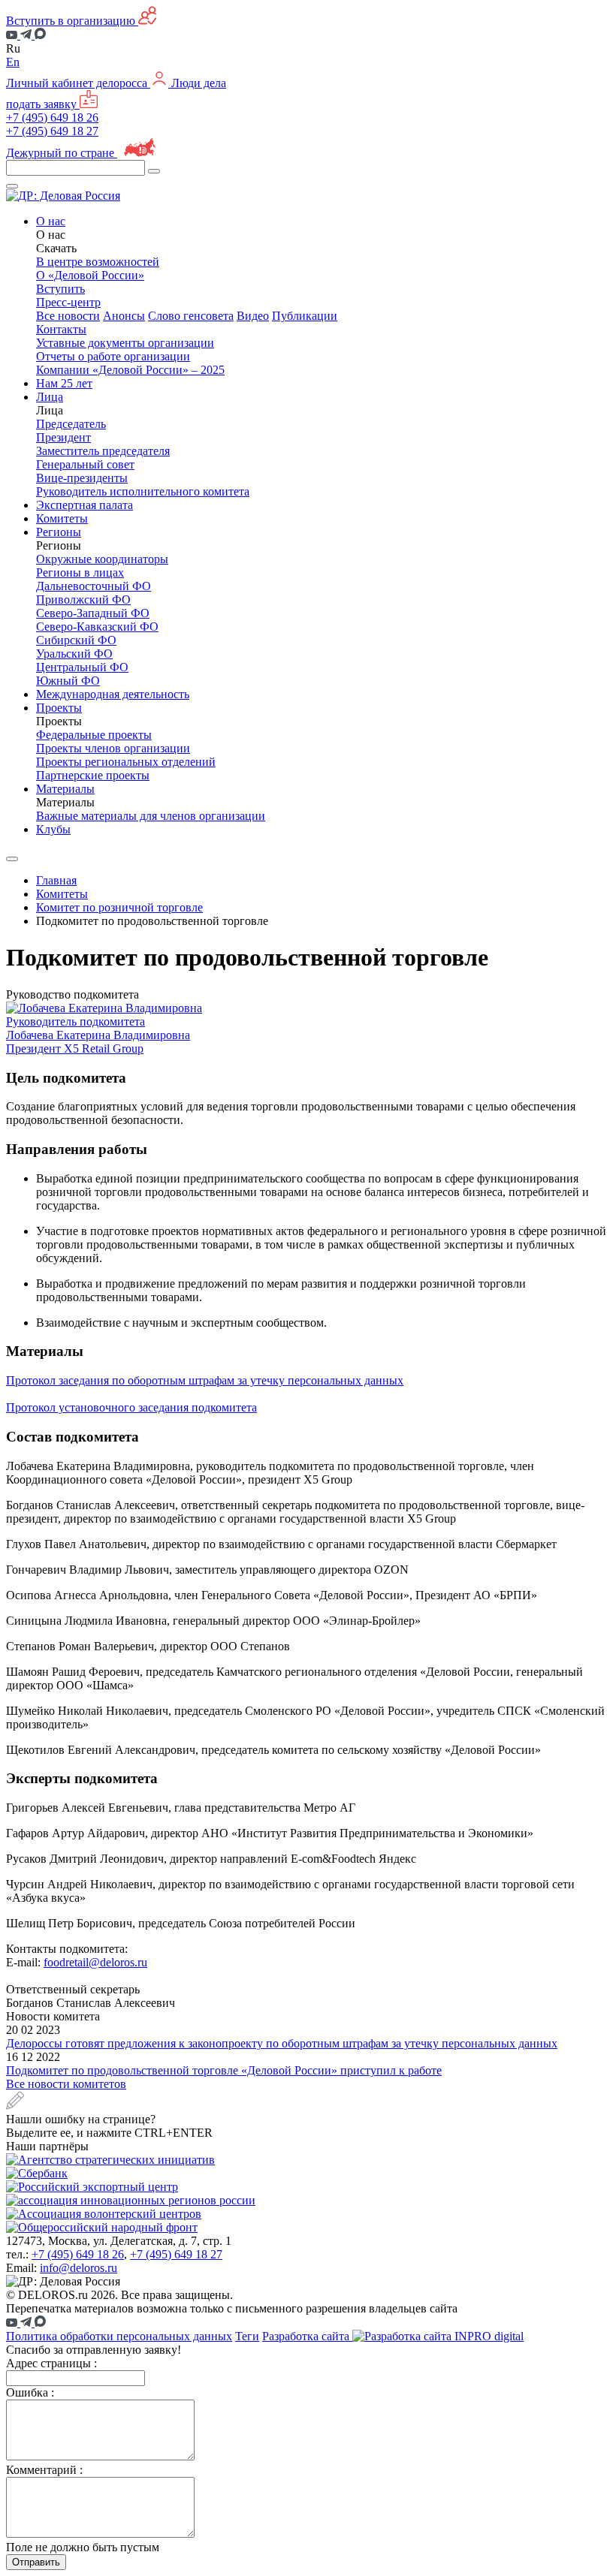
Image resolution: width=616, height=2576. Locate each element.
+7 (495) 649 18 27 (52, 131)
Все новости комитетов (66, 2084)
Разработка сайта (307, 2336)
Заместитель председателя (103, 451)
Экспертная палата (85, 505)
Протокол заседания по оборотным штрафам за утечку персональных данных (205, 1380)
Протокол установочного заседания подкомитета (131, 1407)
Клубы (53, 829)
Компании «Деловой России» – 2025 (130, 370)
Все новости (68, 316)
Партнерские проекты (93, 775)
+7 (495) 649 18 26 (52, 118)
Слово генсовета (191, 316)
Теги (247, 2336)
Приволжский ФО (83, 600)
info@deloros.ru (79, 2268)
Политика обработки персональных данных (119, 2336)
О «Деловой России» (90, 275)
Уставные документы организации (125, 343)
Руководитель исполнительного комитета (143, 491)
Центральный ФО (82, 667)
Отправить (36, 2562)
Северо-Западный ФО (93, 613)
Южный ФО (68, 681)
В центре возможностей (98, 262)
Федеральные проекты (94, 735)
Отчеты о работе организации (113, 356)
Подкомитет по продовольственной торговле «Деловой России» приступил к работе (224, 2070)
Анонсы (124, 316)
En (13, 62)
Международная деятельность (113, 694)
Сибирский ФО (76, 640)
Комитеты (62, 518)
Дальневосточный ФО (94, 586)
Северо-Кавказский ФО (97, 627)
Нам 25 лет (64, 383)
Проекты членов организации (113, 748)
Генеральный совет (85, 464)
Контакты (61, 329)
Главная (56, 880)
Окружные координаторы (102, 559)
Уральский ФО (74, 654)
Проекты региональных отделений (126, 762)
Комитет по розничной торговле (119, 907)
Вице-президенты (82, 478)
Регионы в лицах (80, 572)
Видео (253, 316)
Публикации (305, 316)
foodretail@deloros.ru (95, 1962)
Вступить (60, 289)
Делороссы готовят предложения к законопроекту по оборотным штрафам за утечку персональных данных (282, 2043)
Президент (63, 437)
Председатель (71, 424)
